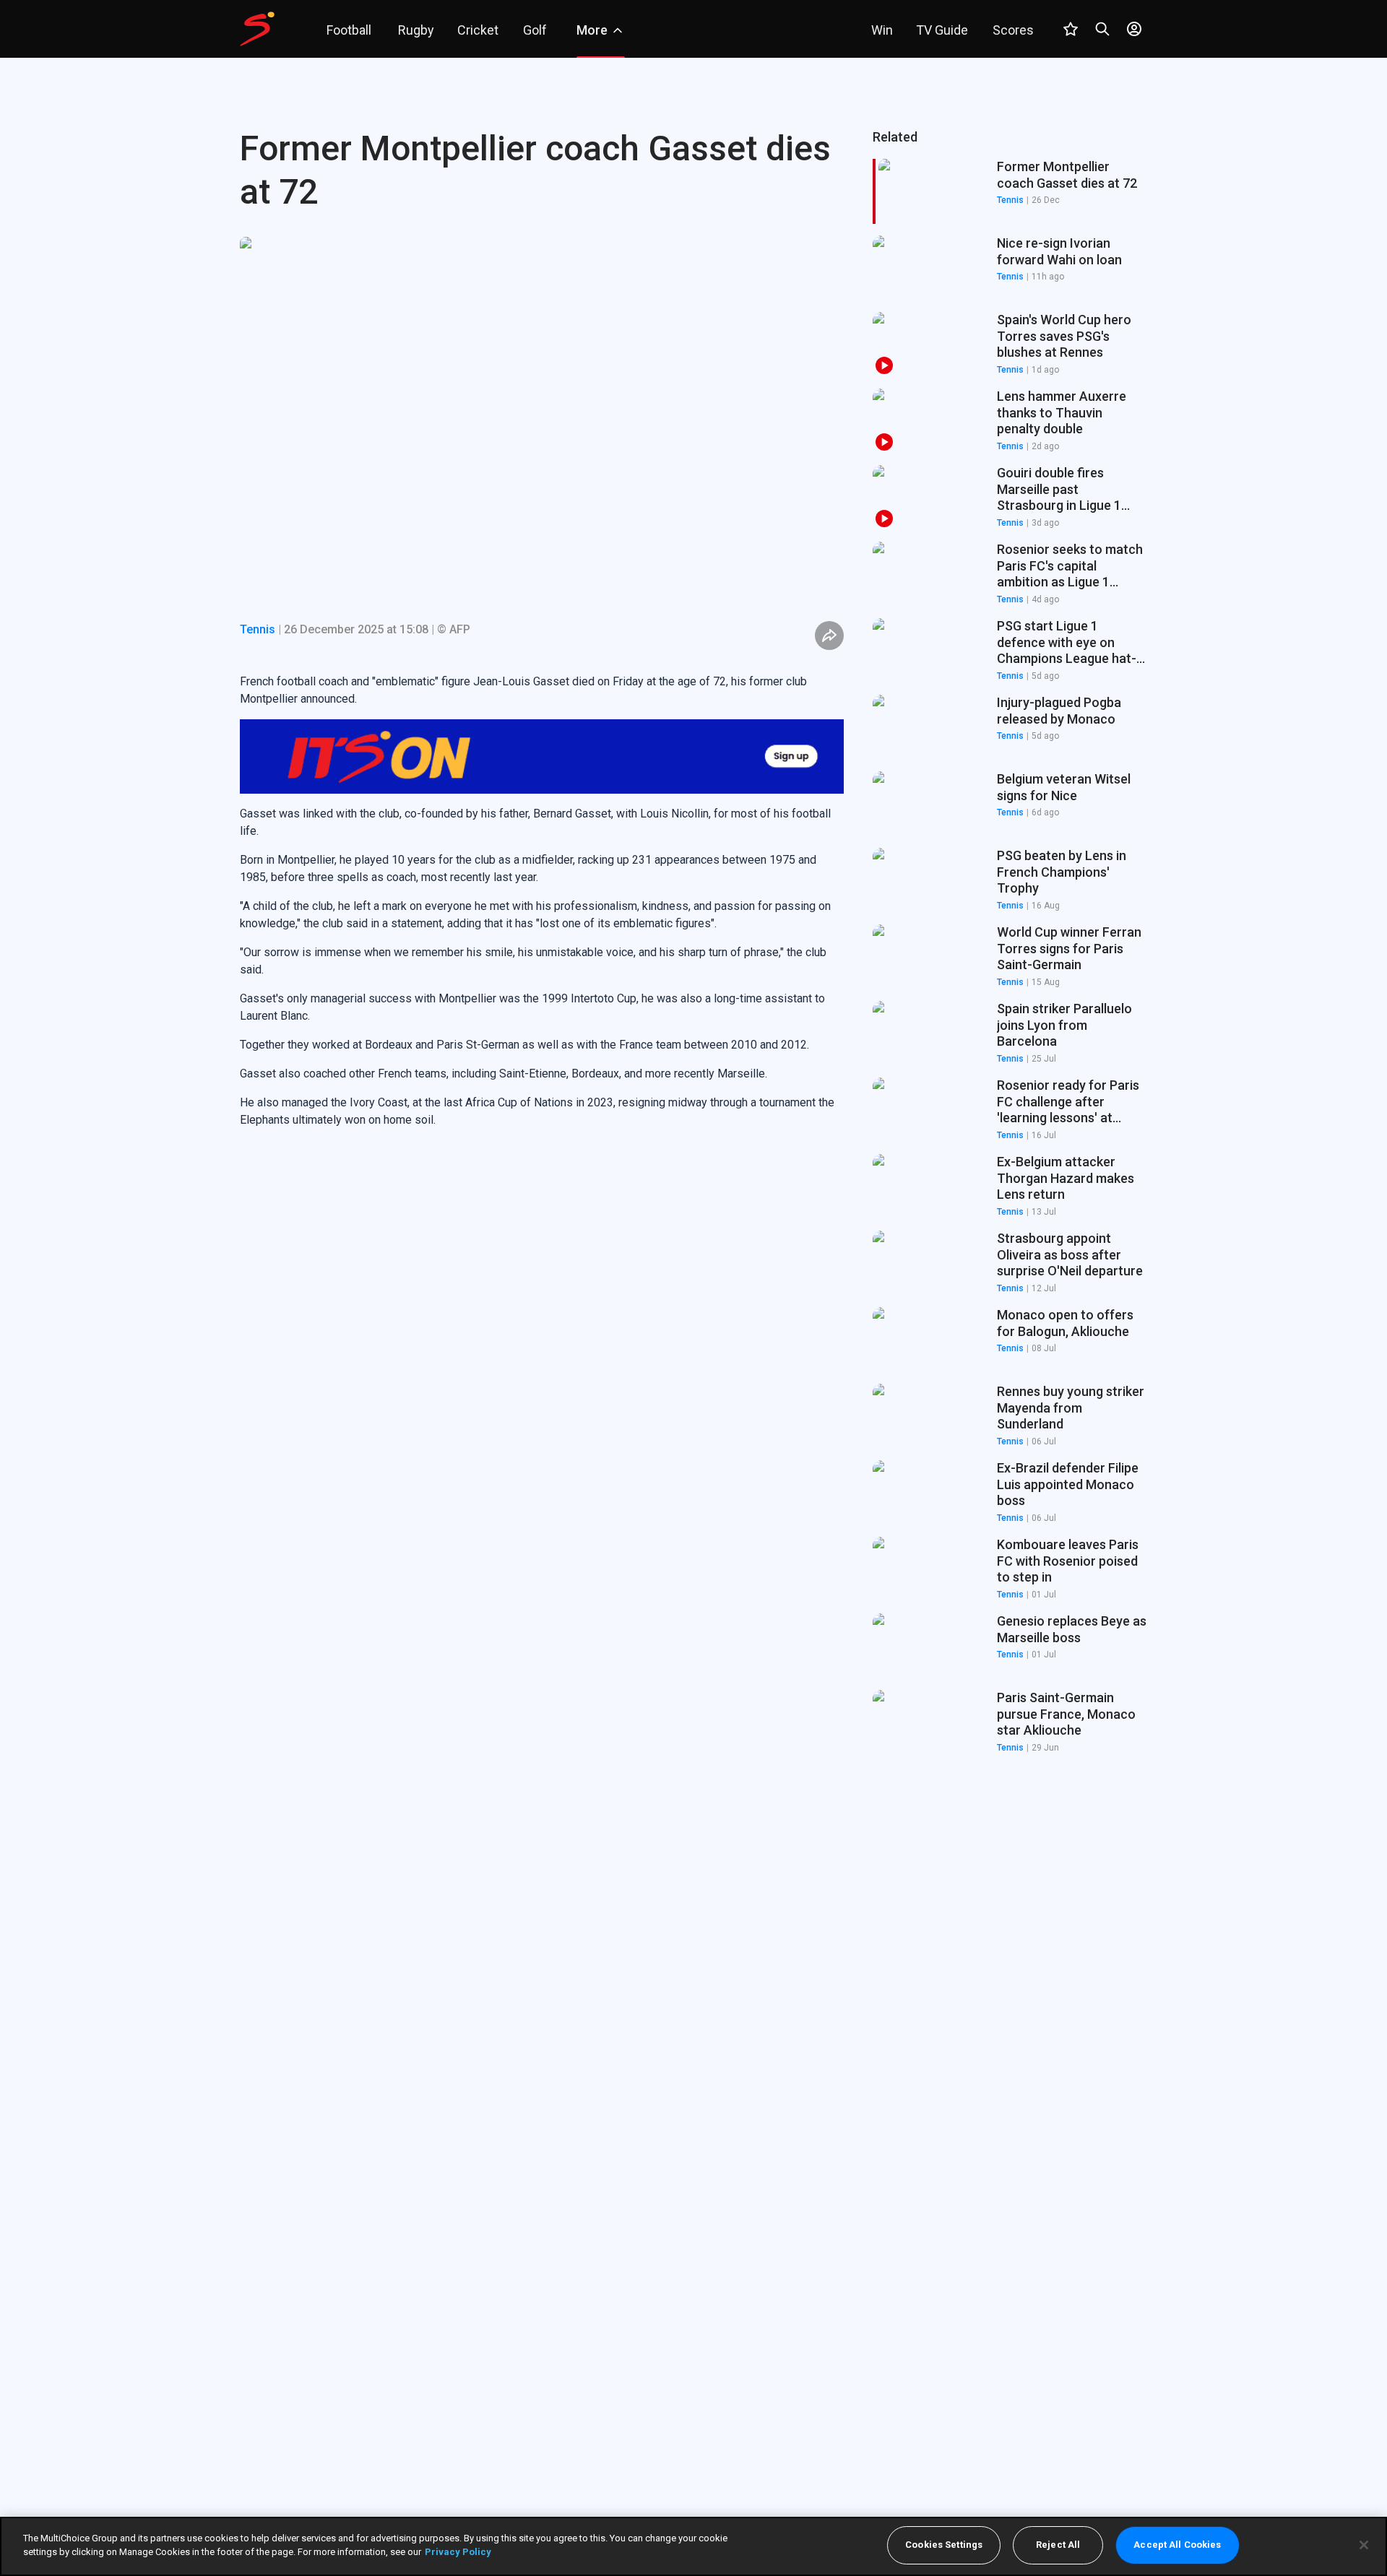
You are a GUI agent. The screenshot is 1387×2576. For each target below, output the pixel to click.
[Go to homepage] (257, 29)
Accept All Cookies (1177, 2545)
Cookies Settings (944, 2545)
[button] (1010, 268)
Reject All (1058, 2545)
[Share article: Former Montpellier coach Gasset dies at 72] (829, 636)
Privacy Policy (458, 2552)
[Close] (1364, 2545)
